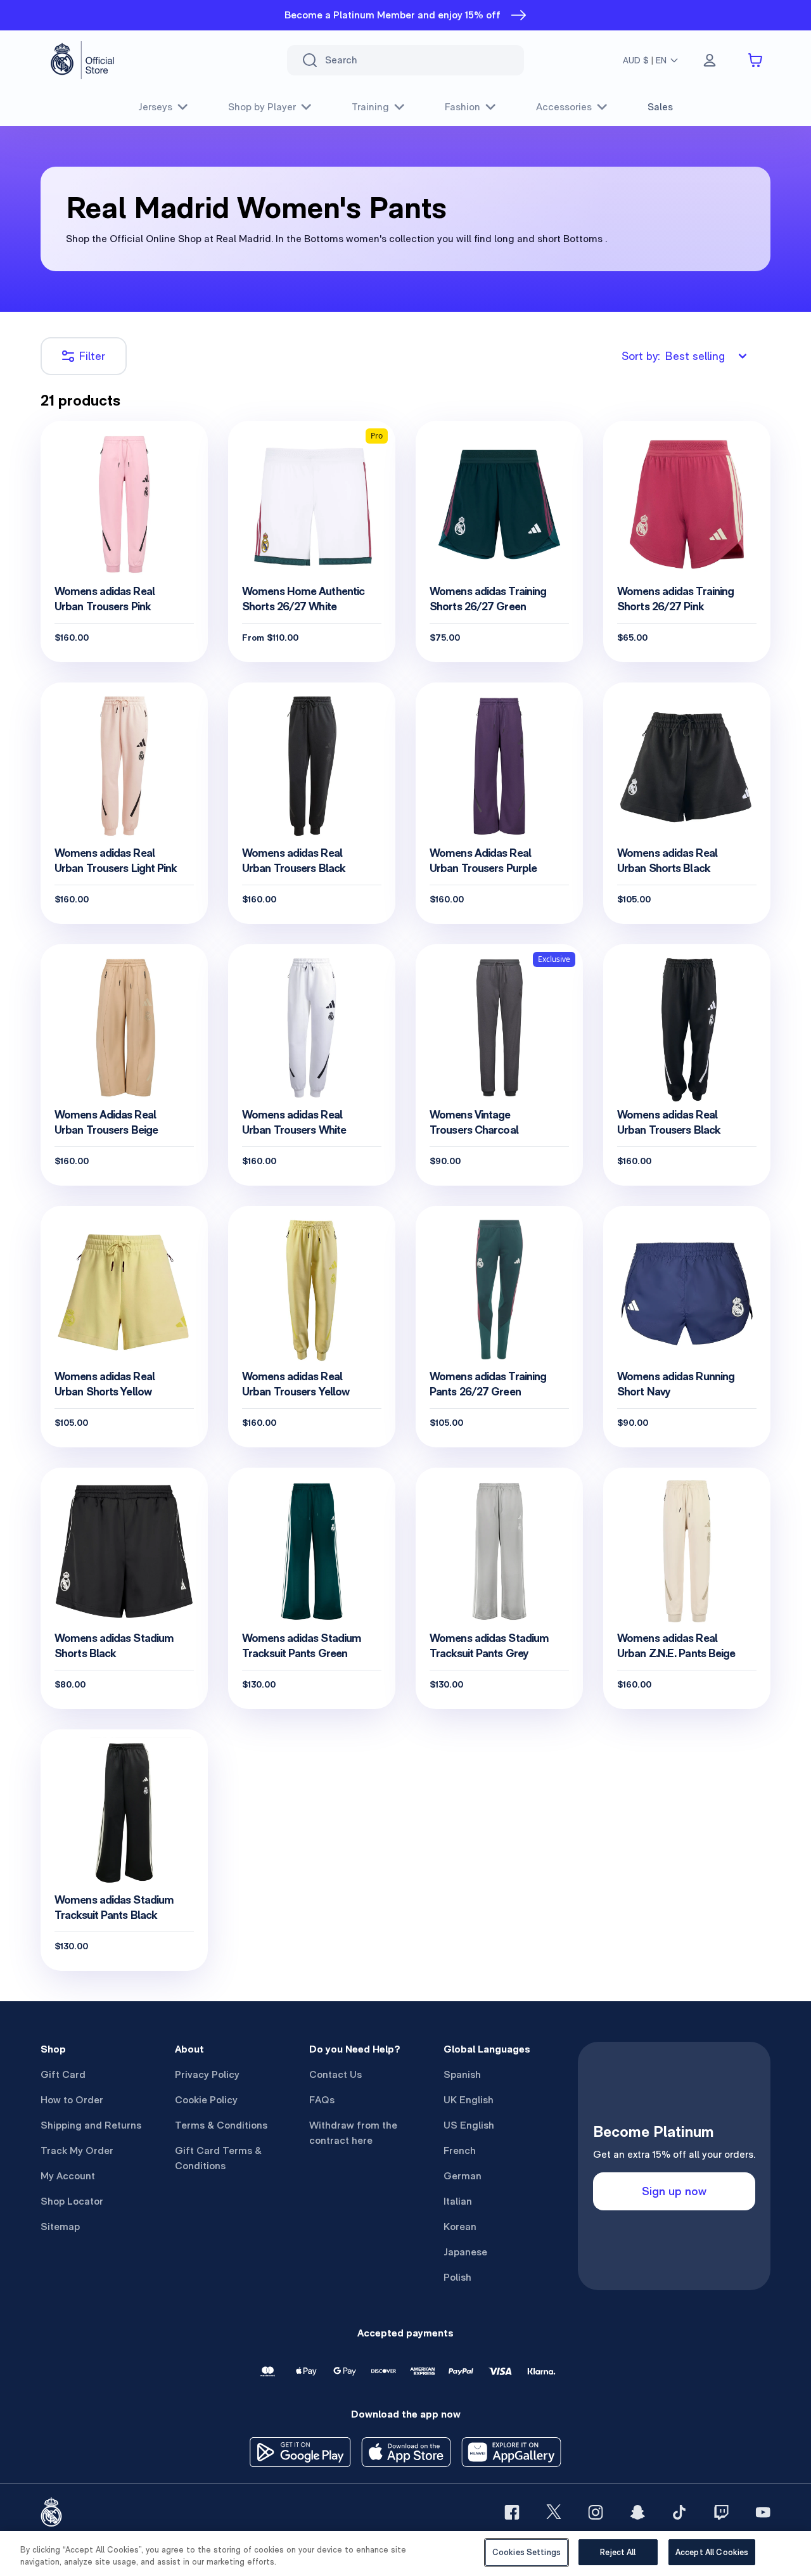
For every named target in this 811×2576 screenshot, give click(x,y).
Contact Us (335, 2074)
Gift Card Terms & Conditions (218, 2158)
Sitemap (60, 2227)
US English (469, 2125)
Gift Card (63, 2074)
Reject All (618, 2552)
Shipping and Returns (91, 2125)
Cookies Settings (527, 2552)
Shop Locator (72, 2201)
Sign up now (674, 2191)
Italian (458, 2201)
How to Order (72, 2100)
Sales (660, 107)
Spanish (462, 2074)
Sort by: (673, 356)
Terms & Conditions (221, 2125)
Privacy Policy (207, 2074)
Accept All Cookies (712, 2552)
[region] (405, 2554)
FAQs (322, 2100)
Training (370, 107)
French (460, 2150)
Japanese (465, 2252)
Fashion (463, 107)
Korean (460, 2227)
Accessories (564, 107)
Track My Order (77, 2150)
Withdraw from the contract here (353, 2133)
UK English (469, 2100)
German (463, 2176)
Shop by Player (262, 107)
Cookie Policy (206, 2100)
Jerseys (155, 107)
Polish (457, 2277)
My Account (68, 2176)
